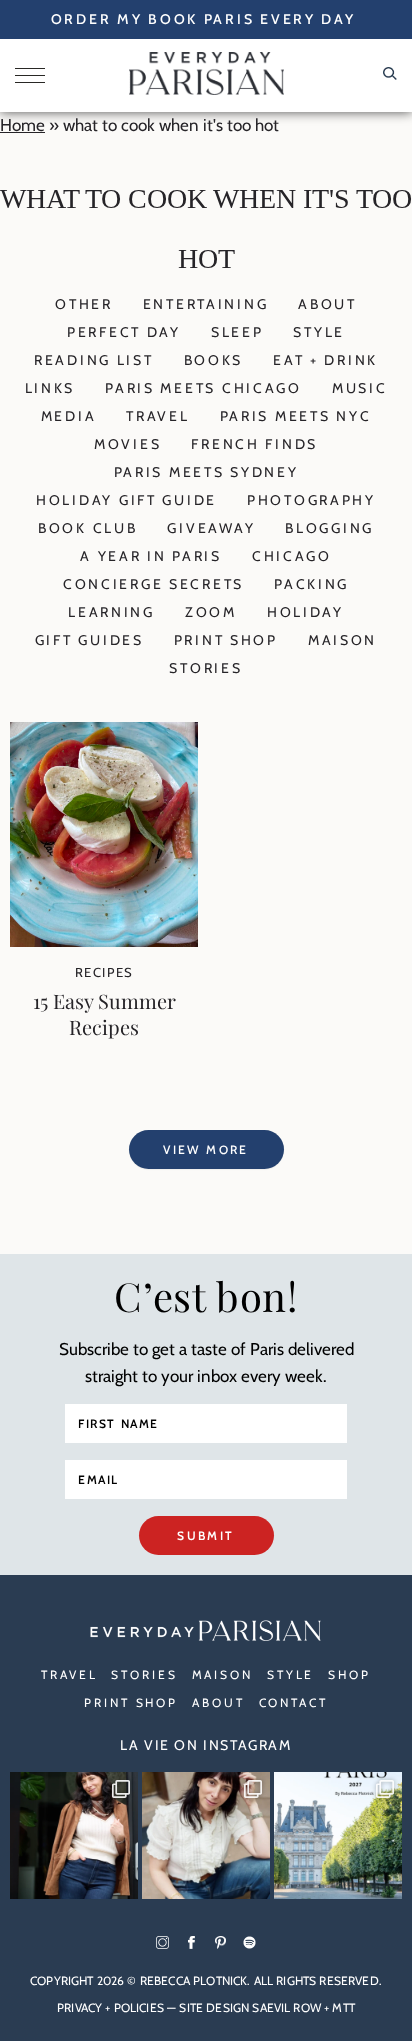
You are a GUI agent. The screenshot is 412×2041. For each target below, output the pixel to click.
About (327, 304)
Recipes (104, 972)
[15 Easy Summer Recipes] (104, 941)
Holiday (305, 612)
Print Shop (226, 640)
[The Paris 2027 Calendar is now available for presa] (338, 1836)
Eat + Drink (325, 360)
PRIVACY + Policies (110, 2007)
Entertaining (206, 304)
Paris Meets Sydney (206, 472)
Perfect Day (124, 332)
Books (214, 360)
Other (84, 304)
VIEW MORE (206, 1149)
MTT (343, 2007)
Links (50, 388)
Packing (311, 584)
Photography (311, 500)
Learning (111, 612)
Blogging (329, 528)
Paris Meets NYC (296, 416)
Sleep (237, 332)
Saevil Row (286, 2007)
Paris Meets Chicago (203, 388)
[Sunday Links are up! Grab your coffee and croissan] (206, 1836)
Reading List (94, 360)
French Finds (254, 444)
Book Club (87, 528)
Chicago (292, 556)
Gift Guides (89, 640)
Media (69, 416)
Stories (205, 668)
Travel (157, 416)
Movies (127, 444)
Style (319, 332)
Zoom (211, 612)
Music (360, 388)
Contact (293, 1702)
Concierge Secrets (153, 584)
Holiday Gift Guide (126, 500)
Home (22, 125)
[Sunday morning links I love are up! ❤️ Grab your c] (74, 1836)
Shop (349, 1674)
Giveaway (211, 528)
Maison (342, 640)
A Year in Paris (151, 556)
